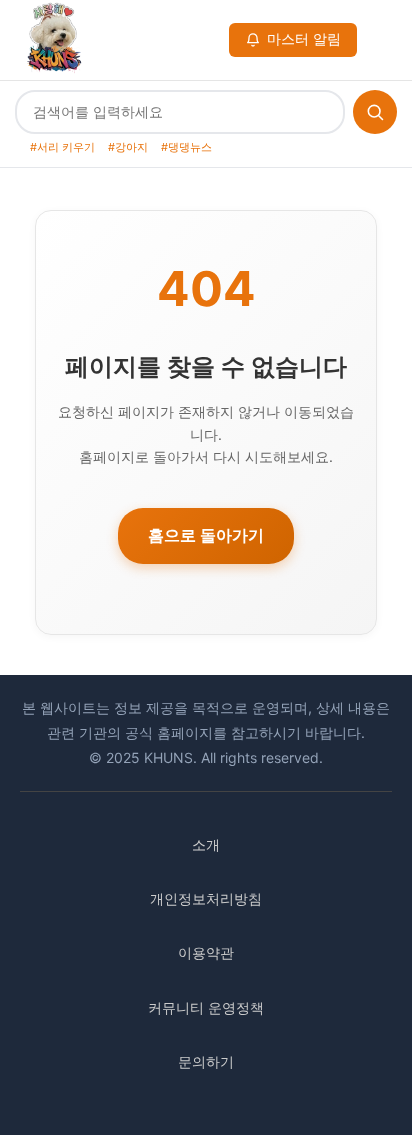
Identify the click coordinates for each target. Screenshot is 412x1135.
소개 (206, 844)
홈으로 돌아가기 (206, 535)
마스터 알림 (304, 39)
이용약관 (206, 952)
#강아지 (128, 147)
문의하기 (206, 1061)
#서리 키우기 (62, 147)
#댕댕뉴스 (186, 147)
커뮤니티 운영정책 (206, 1007)
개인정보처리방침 (206, 898)
